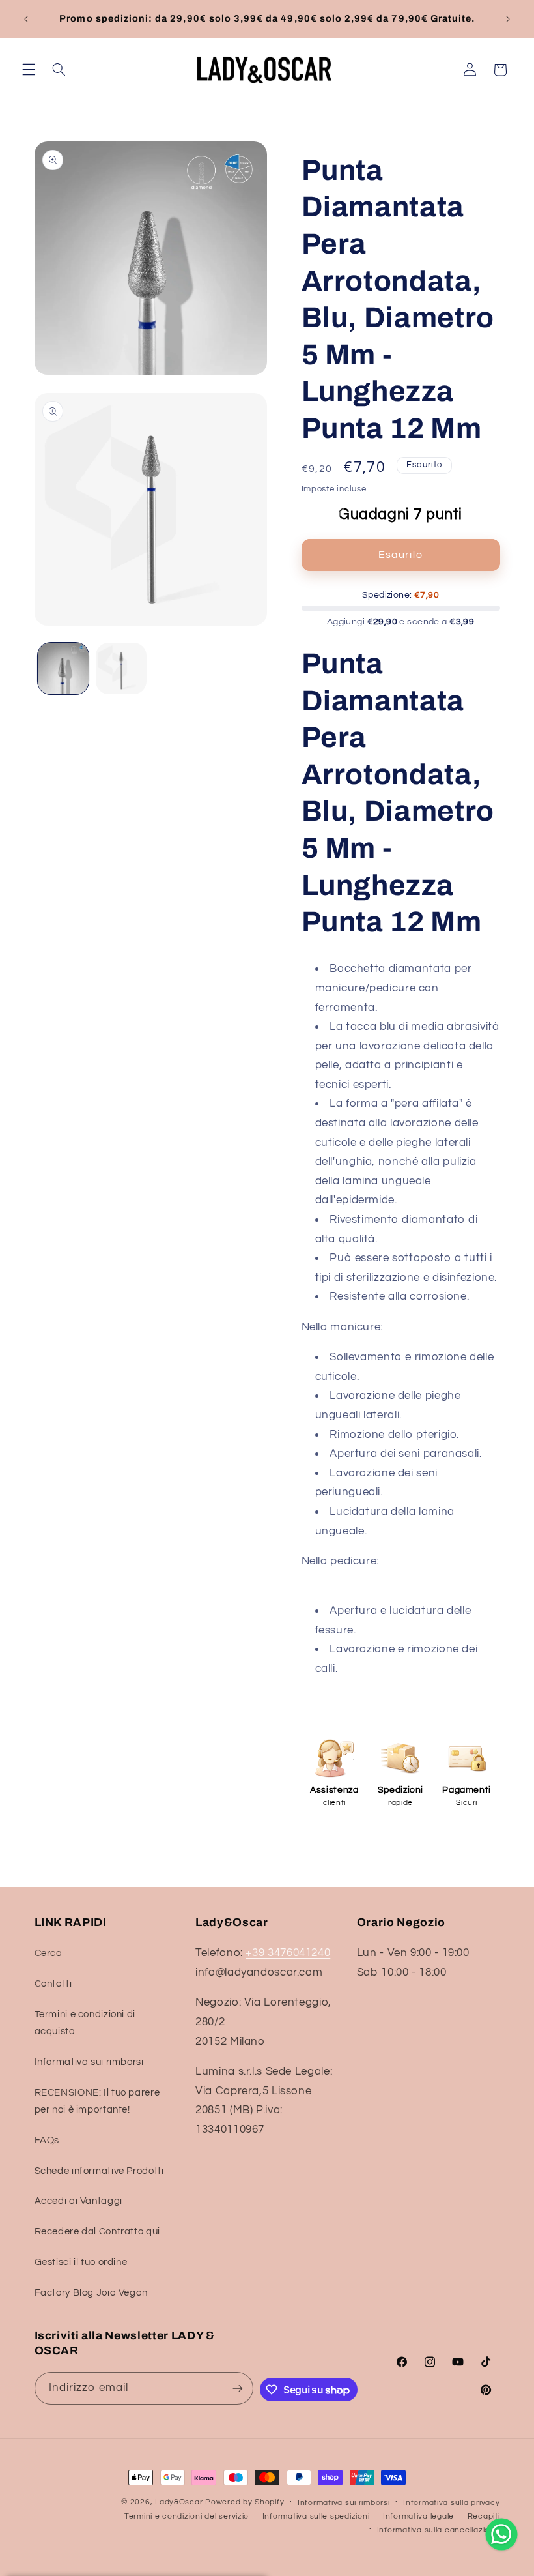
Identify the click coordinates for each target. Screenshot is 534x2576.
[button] (29, 70)
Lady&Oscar (179, 2502)
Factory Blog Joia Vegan (91, 2293)
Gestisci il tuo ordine (81, 2262)
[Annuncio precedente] (26, 19)
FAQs (47, 2140)
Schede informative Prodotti (99, 2171)
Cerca (49, 1953)
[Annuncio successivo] (508, 19)
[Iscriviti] (238, 2388)
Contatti (53, 1984)
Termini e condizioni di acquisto (85, 2023)
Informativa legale (418, 2516)
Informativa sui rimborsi (89, 2062)
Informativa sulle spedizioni (316, 2516)
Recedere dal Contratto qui (97, 2232)
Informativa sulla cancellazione (439, 2530)
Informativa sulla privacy (451, 2503)
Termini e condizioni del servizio (187, 2516)
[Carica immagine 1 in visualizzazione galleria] (63, 668)
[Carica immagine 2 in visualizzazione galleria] (121, 668)
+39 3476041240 (288, 1953)
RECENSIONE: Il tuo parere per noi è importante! (97, 2101)
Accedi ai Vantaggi (78, 2201)
